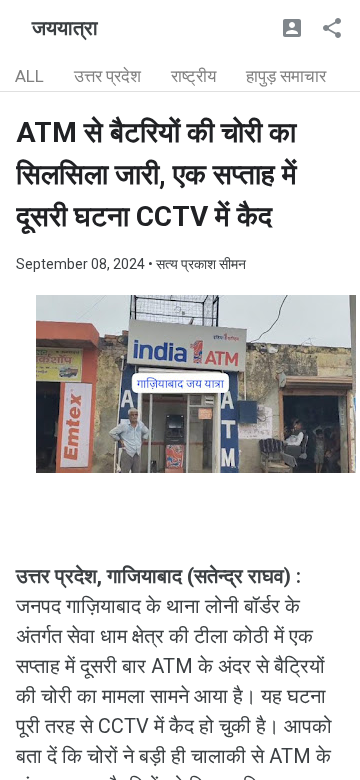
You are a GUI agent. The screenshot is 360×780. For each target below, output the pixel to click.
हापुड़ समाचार (286, 76)
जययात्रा (65, 28)
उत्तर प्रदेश (107, 76)
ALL (29, 76)
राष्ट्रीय (193, 76)
